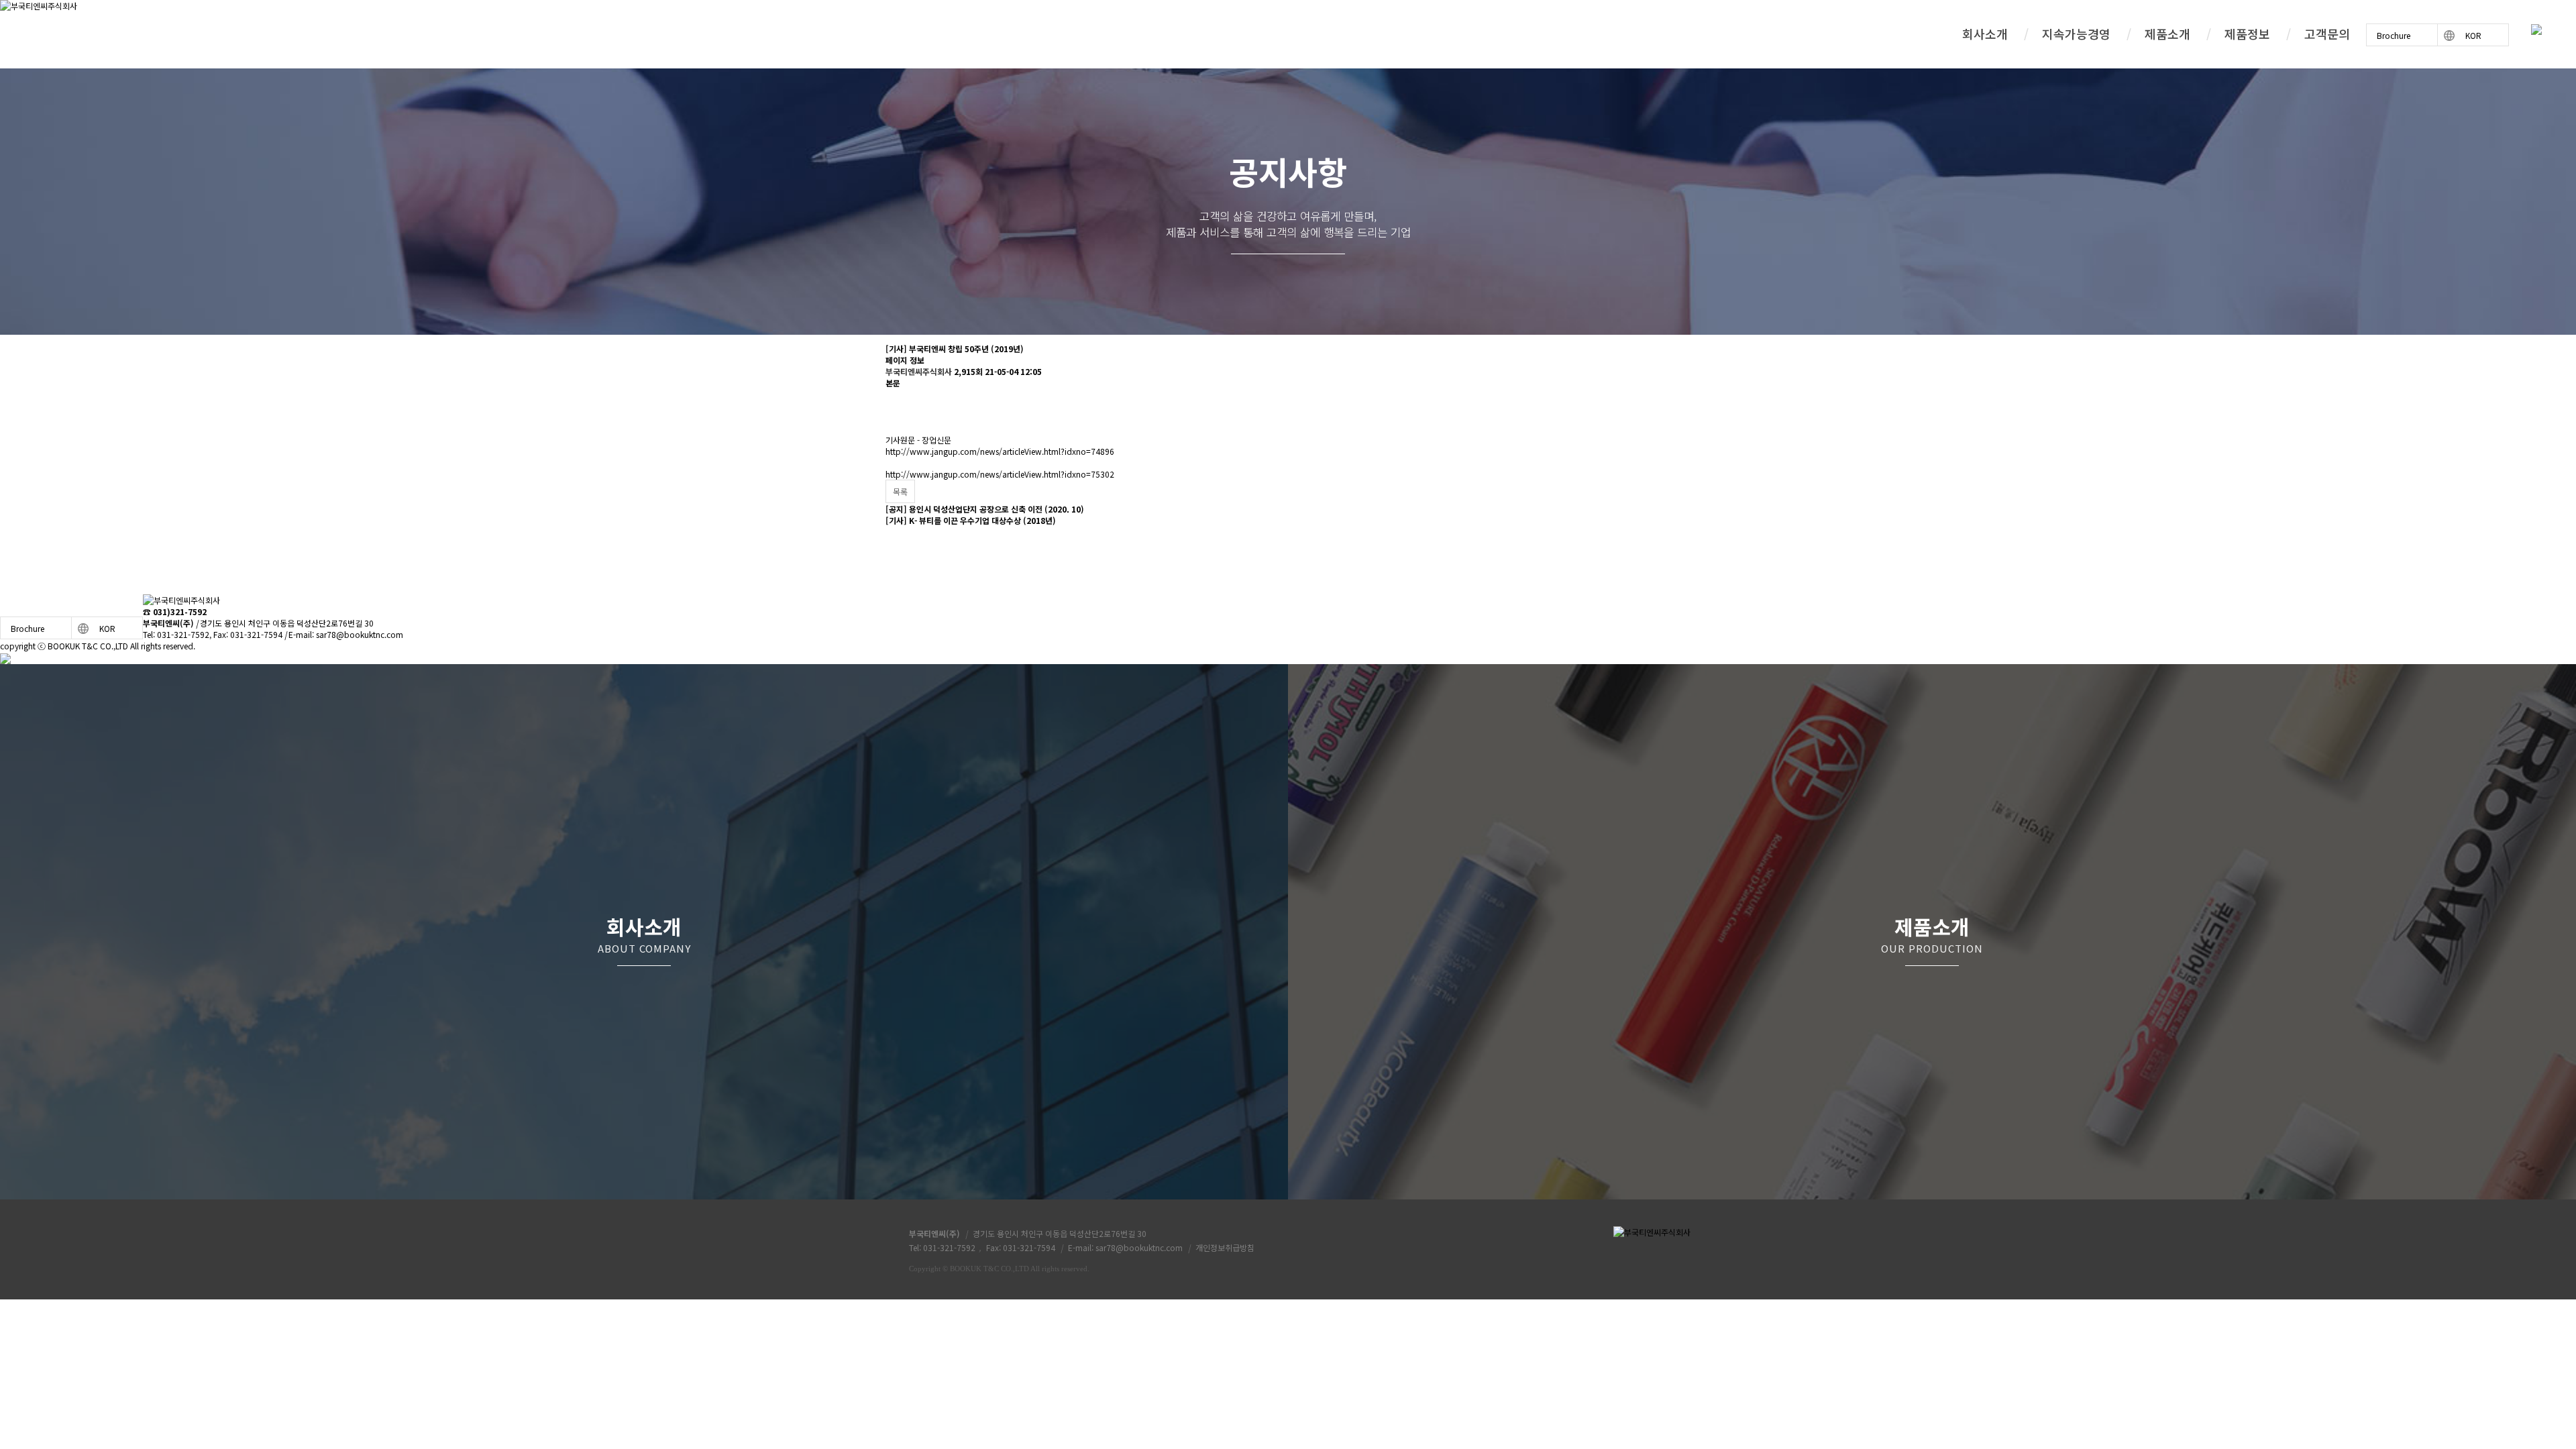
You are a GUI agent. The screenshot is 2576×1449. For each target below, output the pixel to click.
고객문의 (2327, 34)
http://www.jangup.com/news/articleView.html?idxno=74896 (1000, 451)
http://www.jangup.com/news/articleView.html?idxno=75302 (1000, 474)
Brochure (2394, 35)
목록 (900, 491)
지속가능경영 (2076, 34)
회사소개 (1985, 34)
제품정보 (2247, 34)
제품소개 (2167, 34)
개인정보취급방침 (1225, 1247)
